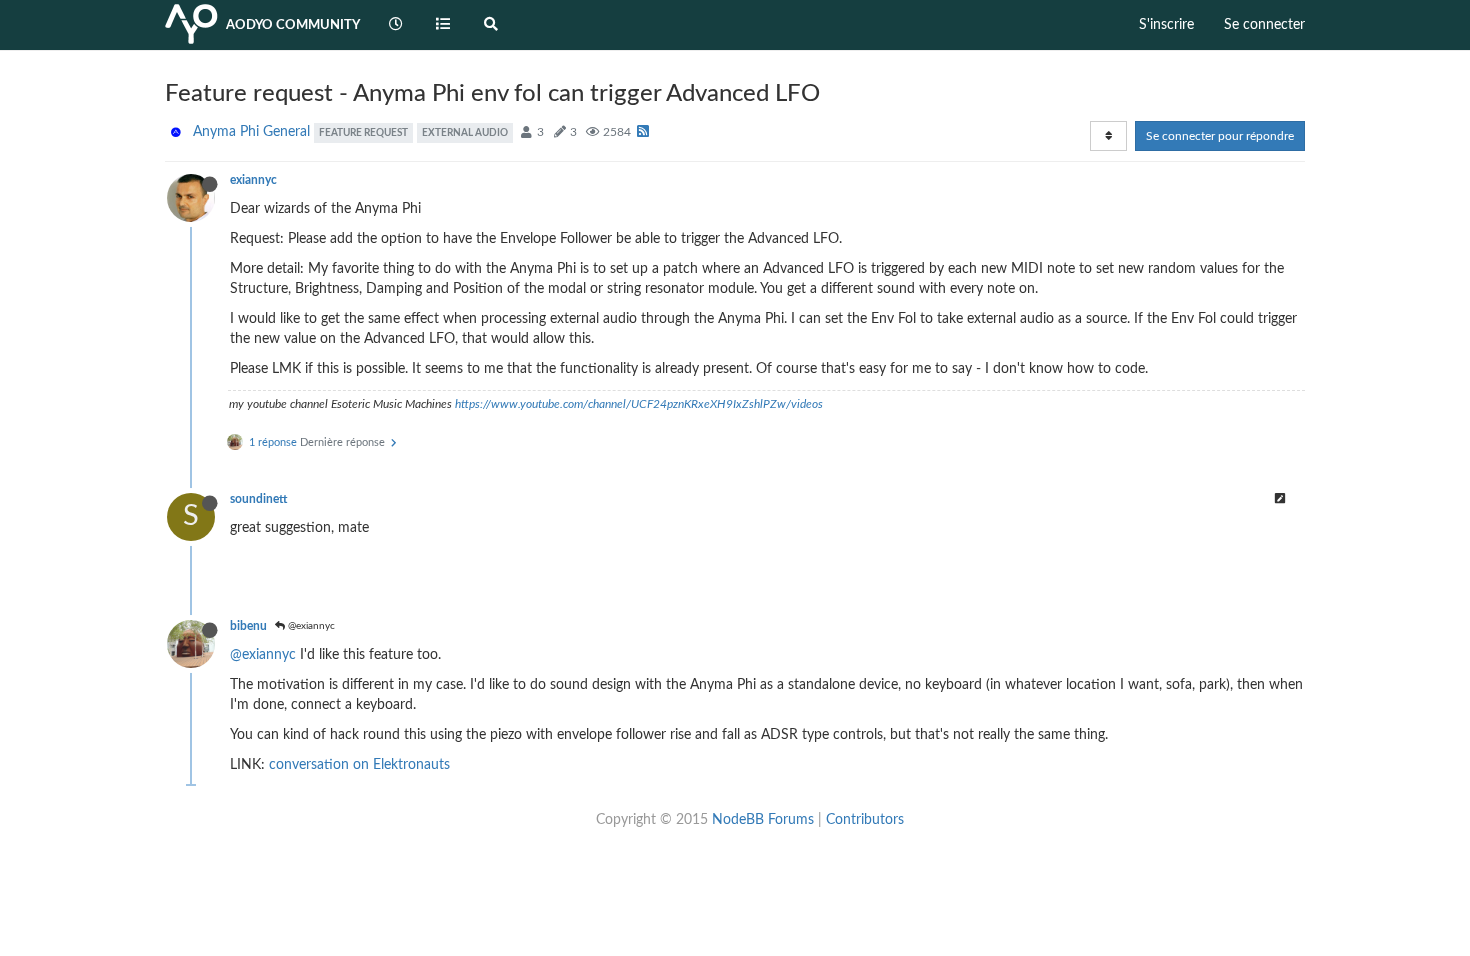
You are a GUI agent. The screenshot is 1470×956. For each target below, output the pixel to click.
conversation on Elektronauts (359, 765)
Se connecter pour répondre (1220, 136)
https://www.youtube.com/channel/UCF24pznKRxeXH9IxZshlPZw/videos (639, 404)
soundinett (258, 499)
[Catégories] (444, 25)
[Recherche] (491, 25)
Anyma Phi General (251, 132)
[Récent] (396, 25)
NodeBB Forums (763, 820)
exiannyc (253, 180)
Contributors (865, 820)
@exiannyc (310, 626)
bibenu (248, 626)
